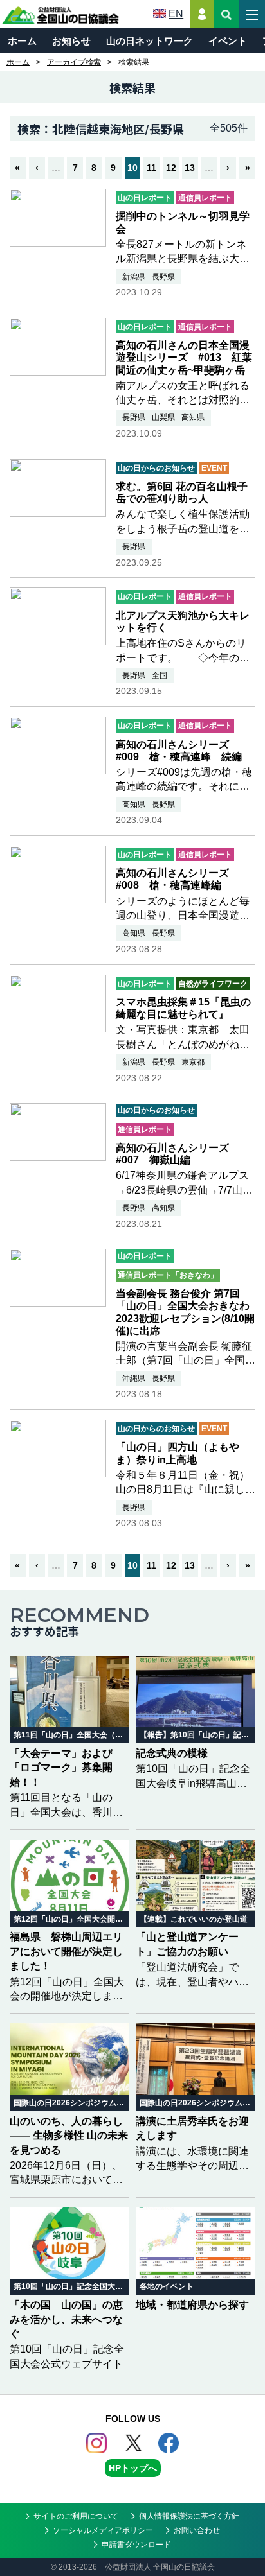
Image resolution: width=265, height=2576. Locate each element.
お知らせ (71, 41)
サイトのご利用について (76, 2516)
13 (190, 168)
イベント (228, 41)
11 (151, 168)
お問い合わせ (197, 2530)
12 (171, 168)
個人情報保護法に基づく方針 (189, 2516)
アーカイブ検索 (74, 62)
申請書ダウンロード (136, 2545)
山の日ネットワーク (150, 41)
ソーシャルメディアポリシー (103, 2530)
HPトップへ (133, 2468)
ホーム (22, 41)
